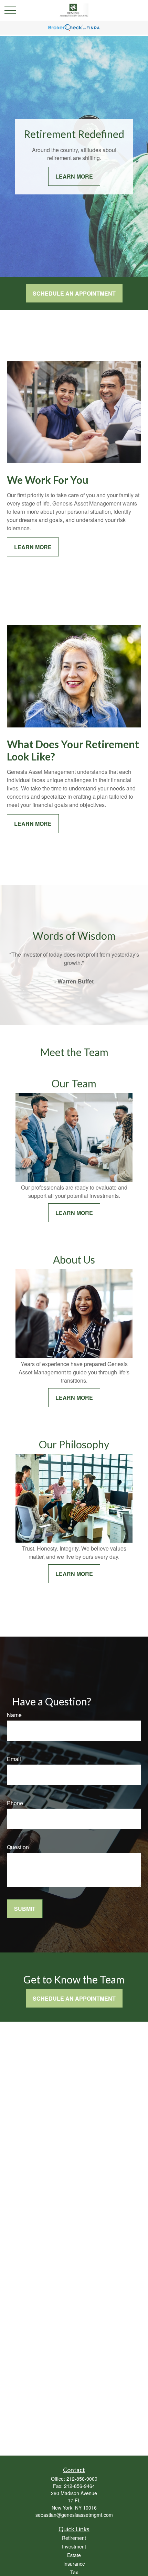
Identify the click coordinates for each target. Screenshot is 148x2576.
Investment (74, 2546)
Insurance (74, 2564)
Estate (74, 2555)
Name (14, 1715)
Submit (25, 1909)
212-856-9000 (82, 2479)
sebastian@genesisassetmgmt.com (74, 2515)
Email (14, 1759)
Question (18, 1847)
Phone (15, 1803)
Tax (74, 2572)
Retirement (74, 2538)
